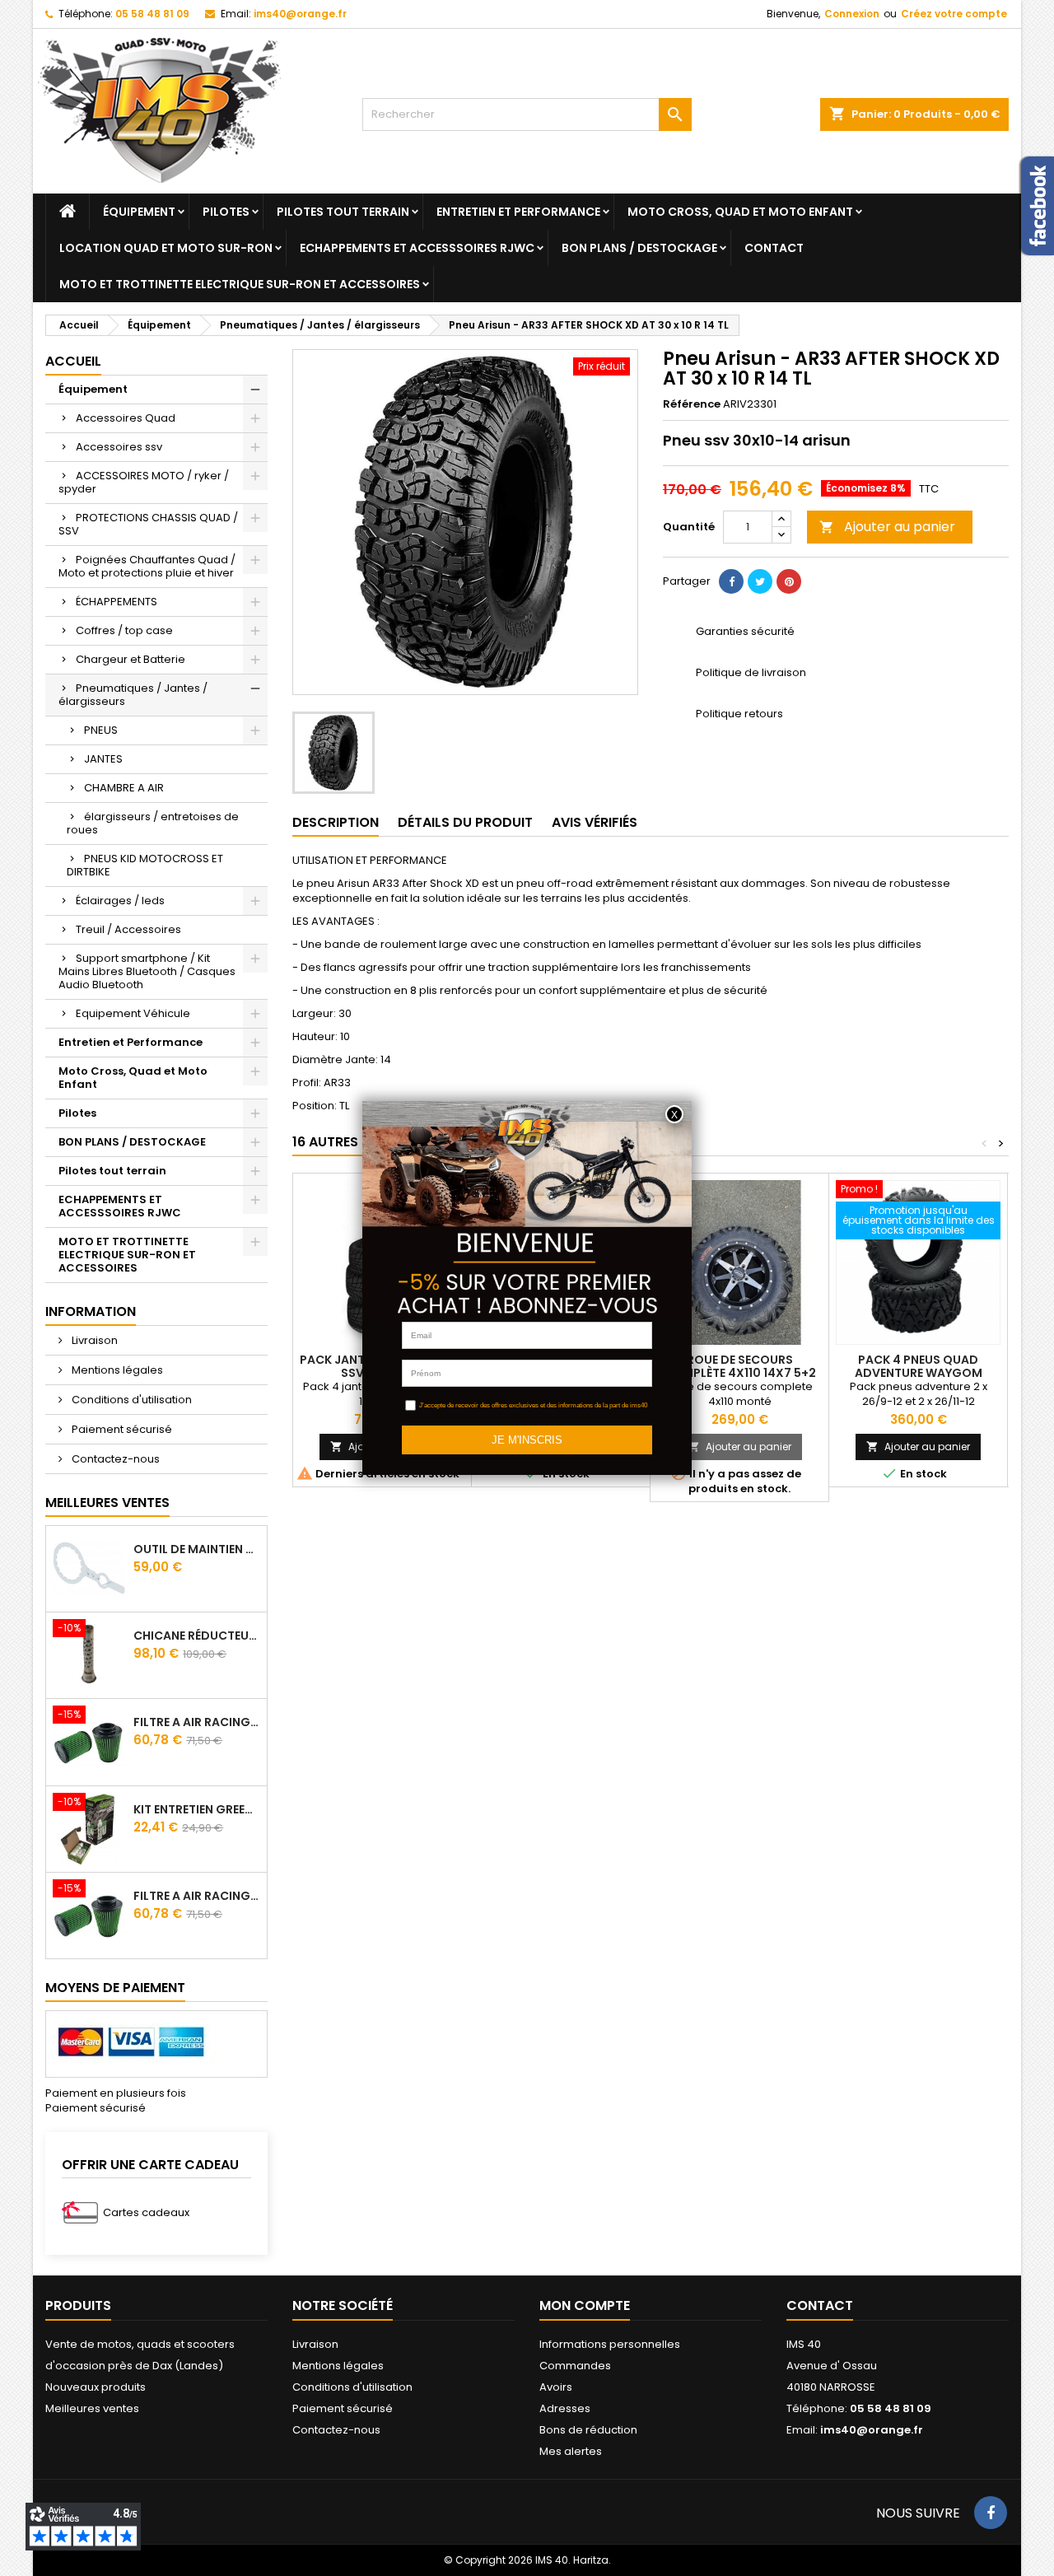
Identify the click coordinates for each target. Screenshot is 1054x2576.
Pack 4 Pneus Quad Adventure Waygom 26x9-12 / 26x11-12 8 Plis (918, 1373)
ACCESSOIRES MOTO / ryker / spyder (144, 482)
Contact (774, 248)
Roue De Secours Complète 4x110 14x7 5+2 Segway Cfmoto (740, 1373)
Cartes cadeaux (146, 2212)
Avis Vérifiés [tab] (595, 822)
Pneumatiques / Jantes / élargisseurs (133, 695)
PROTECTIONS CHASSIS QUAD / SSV (148, 524)
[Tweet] (760, 581)
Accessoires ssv (119, 447)
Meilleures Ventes (107, 1503)
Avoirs (556, 2387)
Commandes (575, 2366)
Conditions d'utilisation (131, 1400)
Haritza (591, 2560)
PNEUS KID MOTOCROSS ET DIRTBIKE (145, 865)
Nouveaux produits (96, 2387)
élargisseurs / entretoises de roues (153, 823)
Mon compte (585, 2305)
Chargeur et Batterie (131, 659)
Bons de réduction (588, 2430)
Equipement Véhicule (133, 1013)
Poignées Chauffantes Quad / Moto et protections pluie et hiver (147, 566)
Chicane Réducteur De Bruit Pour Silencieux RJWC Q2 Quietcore (197, 1636)
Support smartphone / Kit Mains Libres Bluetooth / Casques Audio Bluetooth (147, 971)
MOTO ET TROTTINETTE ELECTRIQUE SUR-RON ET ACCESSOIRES (240, 284)
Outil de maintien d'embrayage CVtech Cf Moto (197, 1549)
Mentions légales (116, 1370)
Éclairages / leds (120, 901)
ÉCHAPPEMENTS (117, 602)
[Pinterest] (789, 581)
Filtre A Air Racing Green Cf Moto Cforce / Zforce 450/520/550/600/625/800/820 (197, 1722)
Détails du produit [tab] (465, 822)
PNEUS (101, 730)
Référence (692, 404)
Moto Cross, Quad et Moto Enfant (740, 212)
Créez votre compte (954, 14)
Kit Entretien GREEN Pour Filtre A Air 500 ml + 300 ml (197, 1809)
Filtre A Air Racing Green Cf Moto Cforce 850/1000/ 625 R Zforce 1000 (197, 1896)
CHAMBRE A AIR (124, 788)
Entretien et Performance (518, 212)
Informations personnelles (610, 2344)
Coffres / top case (124, 630)
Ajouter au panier (887, 527)
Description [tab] (336, 822)
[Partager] (731, 581)
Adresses (565, 2408)
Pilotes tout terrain (343, 212)
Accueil (73, 361)
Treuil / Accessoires (128, 929)
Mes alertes (571, 2451)
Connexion (852, 14)
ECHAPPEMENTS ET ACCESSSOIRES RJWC (417, 248)
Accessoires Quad (126, 418)
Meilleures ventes (92, 2408)
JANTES (103, 759)
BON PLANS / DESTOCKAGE (639, 248)
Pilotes (226, 212)
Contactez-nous (114, 1459)
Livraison (93, 1340)
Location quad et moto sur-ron (166, 248)
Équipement (139, 212)
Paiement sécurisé (121, 1429)
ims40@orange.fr (300, 14)
